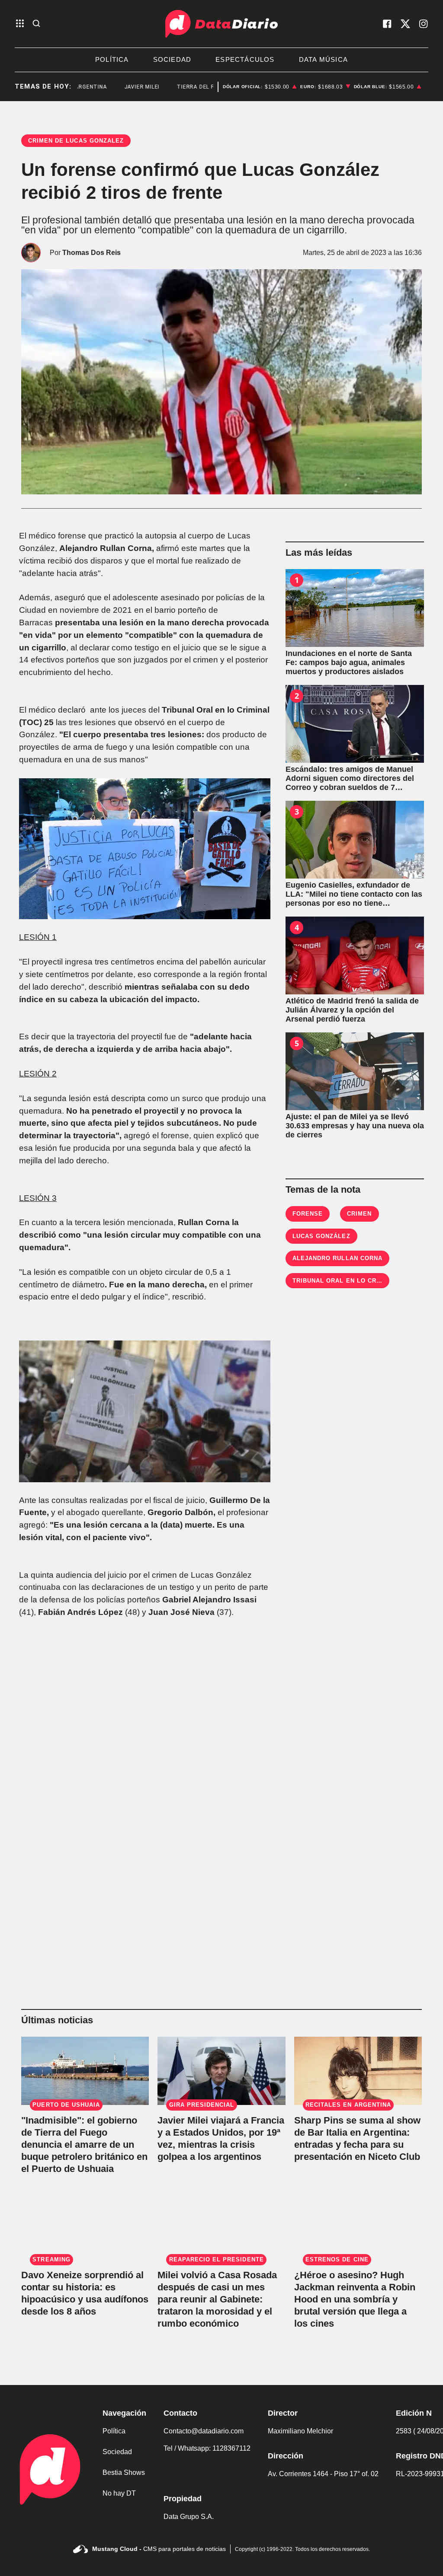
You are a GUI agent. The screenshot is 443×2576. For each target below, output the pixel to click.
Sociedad (117, 2452)
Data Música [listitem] (323, 59)
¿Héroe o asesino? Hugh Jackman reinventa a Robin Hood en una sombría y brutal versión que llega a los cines (355, 2299)
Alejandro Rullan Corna (337, 1258)
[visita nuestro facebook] (387, 24)
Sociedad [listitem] (172, 59)
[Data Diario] (221, 24)
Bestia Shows (124, 2473)
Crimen (359, 1214)
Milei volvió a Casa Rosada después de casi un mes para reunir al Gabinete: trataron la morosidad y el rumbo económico (217, 2299)
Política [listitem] (112, 59)
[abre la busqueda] (36, 24)
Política (114, 2431)
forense (308, 1214)
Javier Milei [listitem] (117, 87)
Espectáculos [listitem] (245, 59)
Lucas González (321, 1236)
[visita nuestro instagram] (424, 24)
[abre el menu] (20, 24)
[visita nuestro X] (405, 24)
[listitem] (260, 87)
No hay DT (119, 2493)
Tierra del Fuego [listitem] (178, 87)
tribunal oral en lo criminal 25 (350, 1281)
